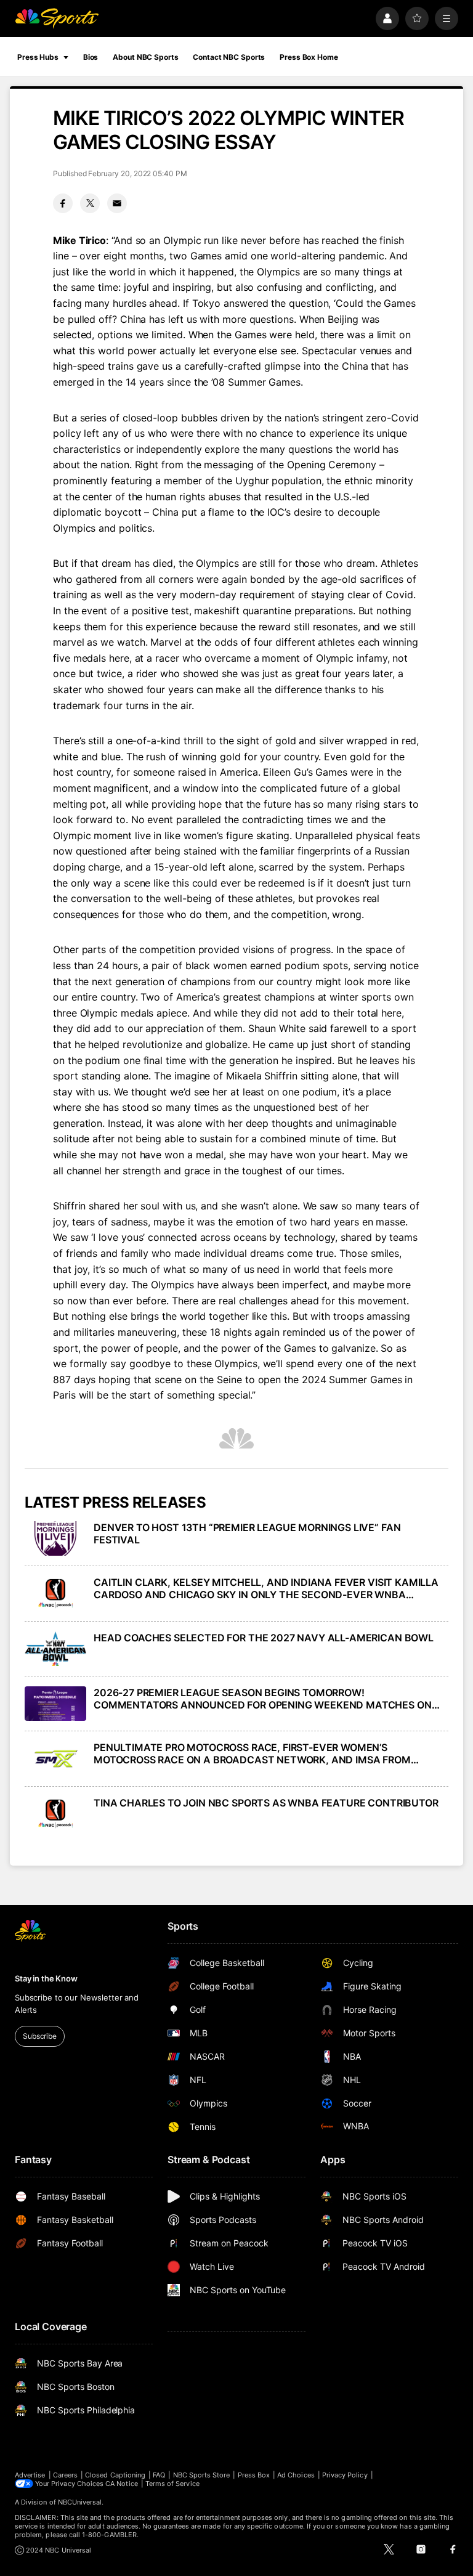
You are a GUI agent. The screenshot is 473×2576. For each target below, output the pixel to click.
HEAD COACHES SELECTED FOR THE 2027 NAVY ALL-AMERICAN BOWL (264, 1638)
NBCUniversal (80, 2502)
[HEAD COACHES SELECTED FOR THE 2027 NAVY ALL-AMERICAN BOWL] (55, 1649)
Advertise (30, 2475)
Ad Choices (296, 2475)
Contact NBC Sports (229, 57)
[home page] (57, 18)
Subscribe (40, 2036)
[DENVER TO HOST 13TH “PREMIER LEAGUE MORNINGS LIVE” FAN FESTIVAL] (55, 1538)
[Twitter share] (90, 203)
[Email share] (117, 203)
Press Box (254, 2475)
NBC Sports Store (202, 2475)
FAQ (159, 2475)
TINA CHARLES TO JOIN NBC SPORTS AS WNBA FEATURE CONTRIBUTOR (266, 1803)
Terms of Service (172, 2484)
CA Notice (122, 2484)
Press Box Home (309, 57)
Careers (65, 2475)
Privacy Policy (345, 2475)
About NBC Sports (145, 57)
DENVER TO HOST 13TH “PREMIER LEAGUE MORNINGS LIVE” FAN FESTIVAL (247, 1534)
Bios (91, 57)
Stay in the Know (46, 1978)
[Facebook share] (63, 203)
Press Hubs (38, 57)
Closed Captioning (115, 2475)
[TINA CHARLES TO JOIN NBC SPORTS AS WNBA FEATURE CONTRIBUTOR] (55, 1814)
